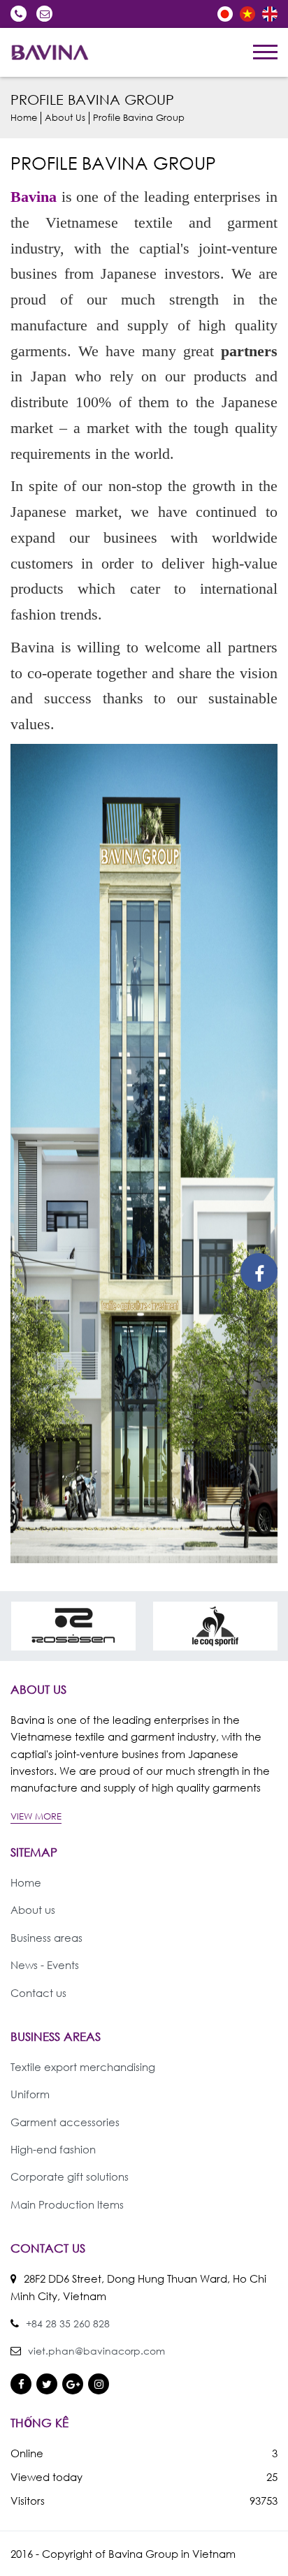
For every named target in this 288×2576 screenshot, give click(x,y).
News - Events (45, 1965)
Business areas (46, 1938)
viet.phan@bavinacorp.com (44, 14)
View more (36, 1816)
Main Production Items (67, 2204)
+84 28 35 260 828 (19, 14)
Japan (225, 14)
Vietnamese (247, 14)
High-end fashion (53, 2149)
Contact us (38, 1993)
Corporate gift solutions (70, 2176)
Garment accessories (65, 2122)
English (270, 14)
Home (24, 118)
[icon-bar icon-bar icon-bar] (265, 52)
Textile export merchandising (83, 2067)
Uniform (30, 2094)
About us (65, 118)
